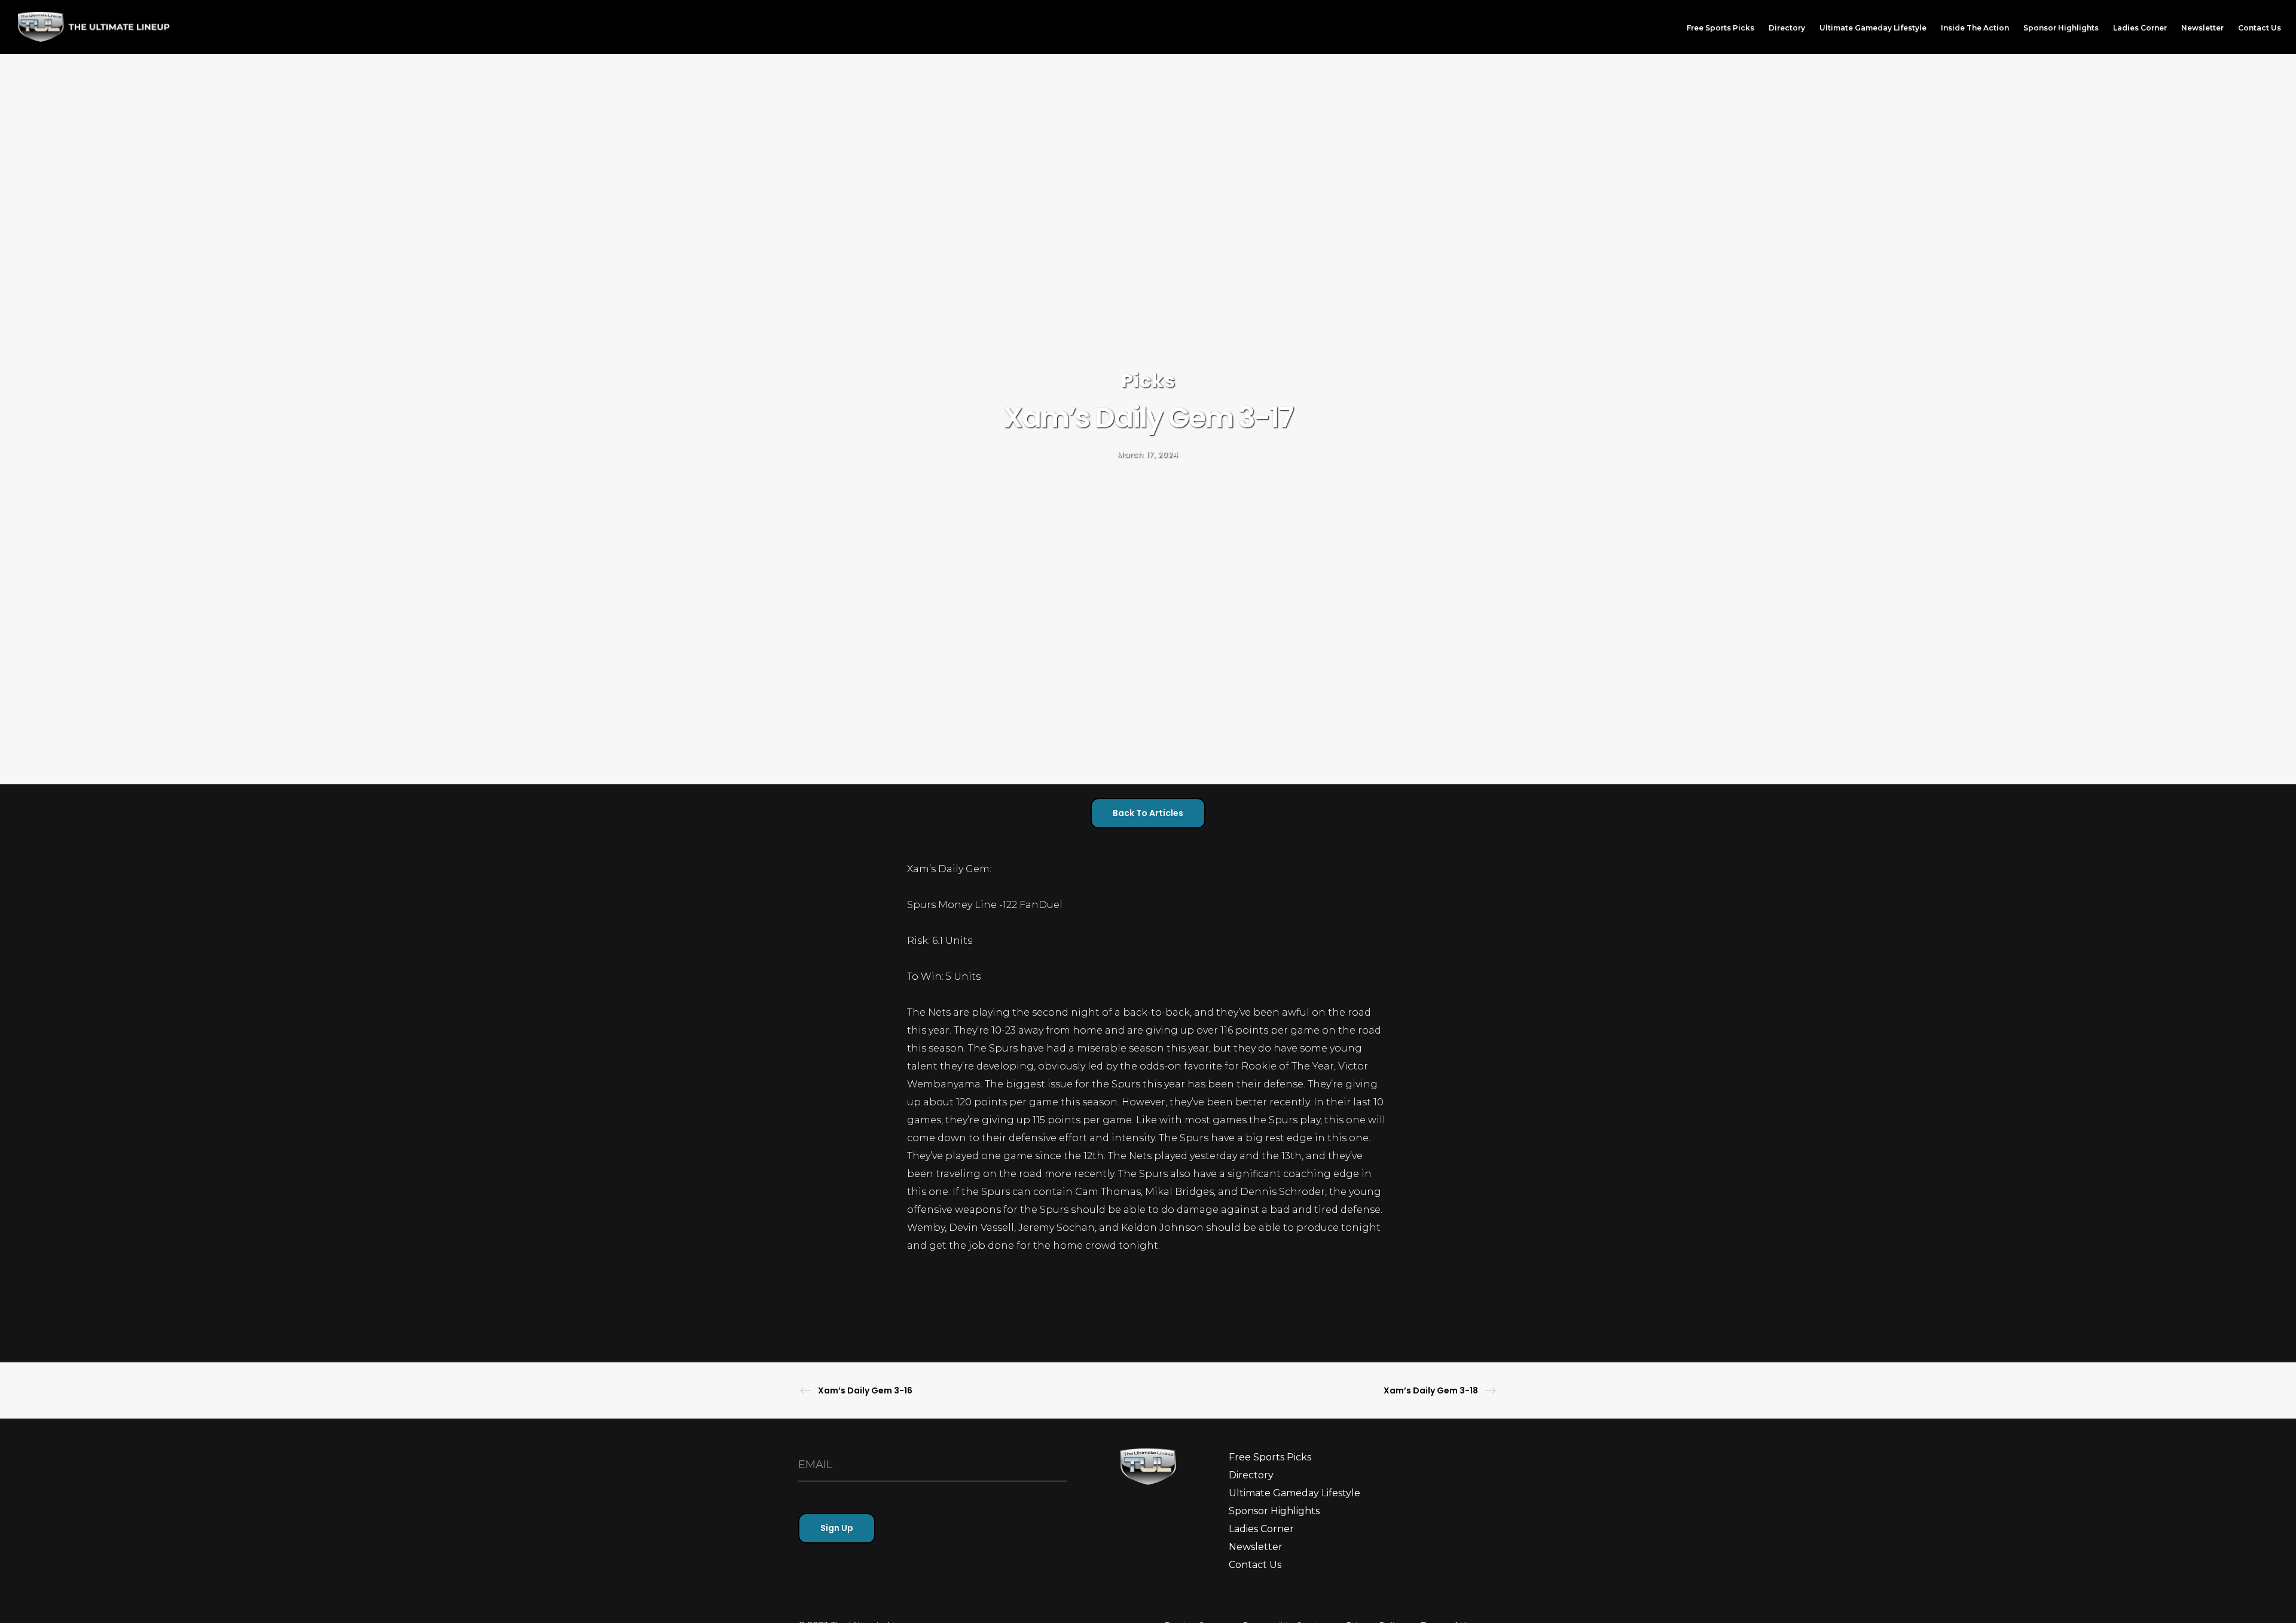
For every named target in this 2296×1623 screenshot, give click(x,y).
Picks (1148, 380)
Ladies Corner (1261, 1529)
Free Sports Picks (1270, 1457)
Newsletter (1256, 1547)
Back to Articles (1148, 813)
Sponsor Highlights (1274, 1511)
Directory (1251, 1475)
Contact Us (1255, 1565)
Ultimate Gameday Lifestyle (1294, 1493)
